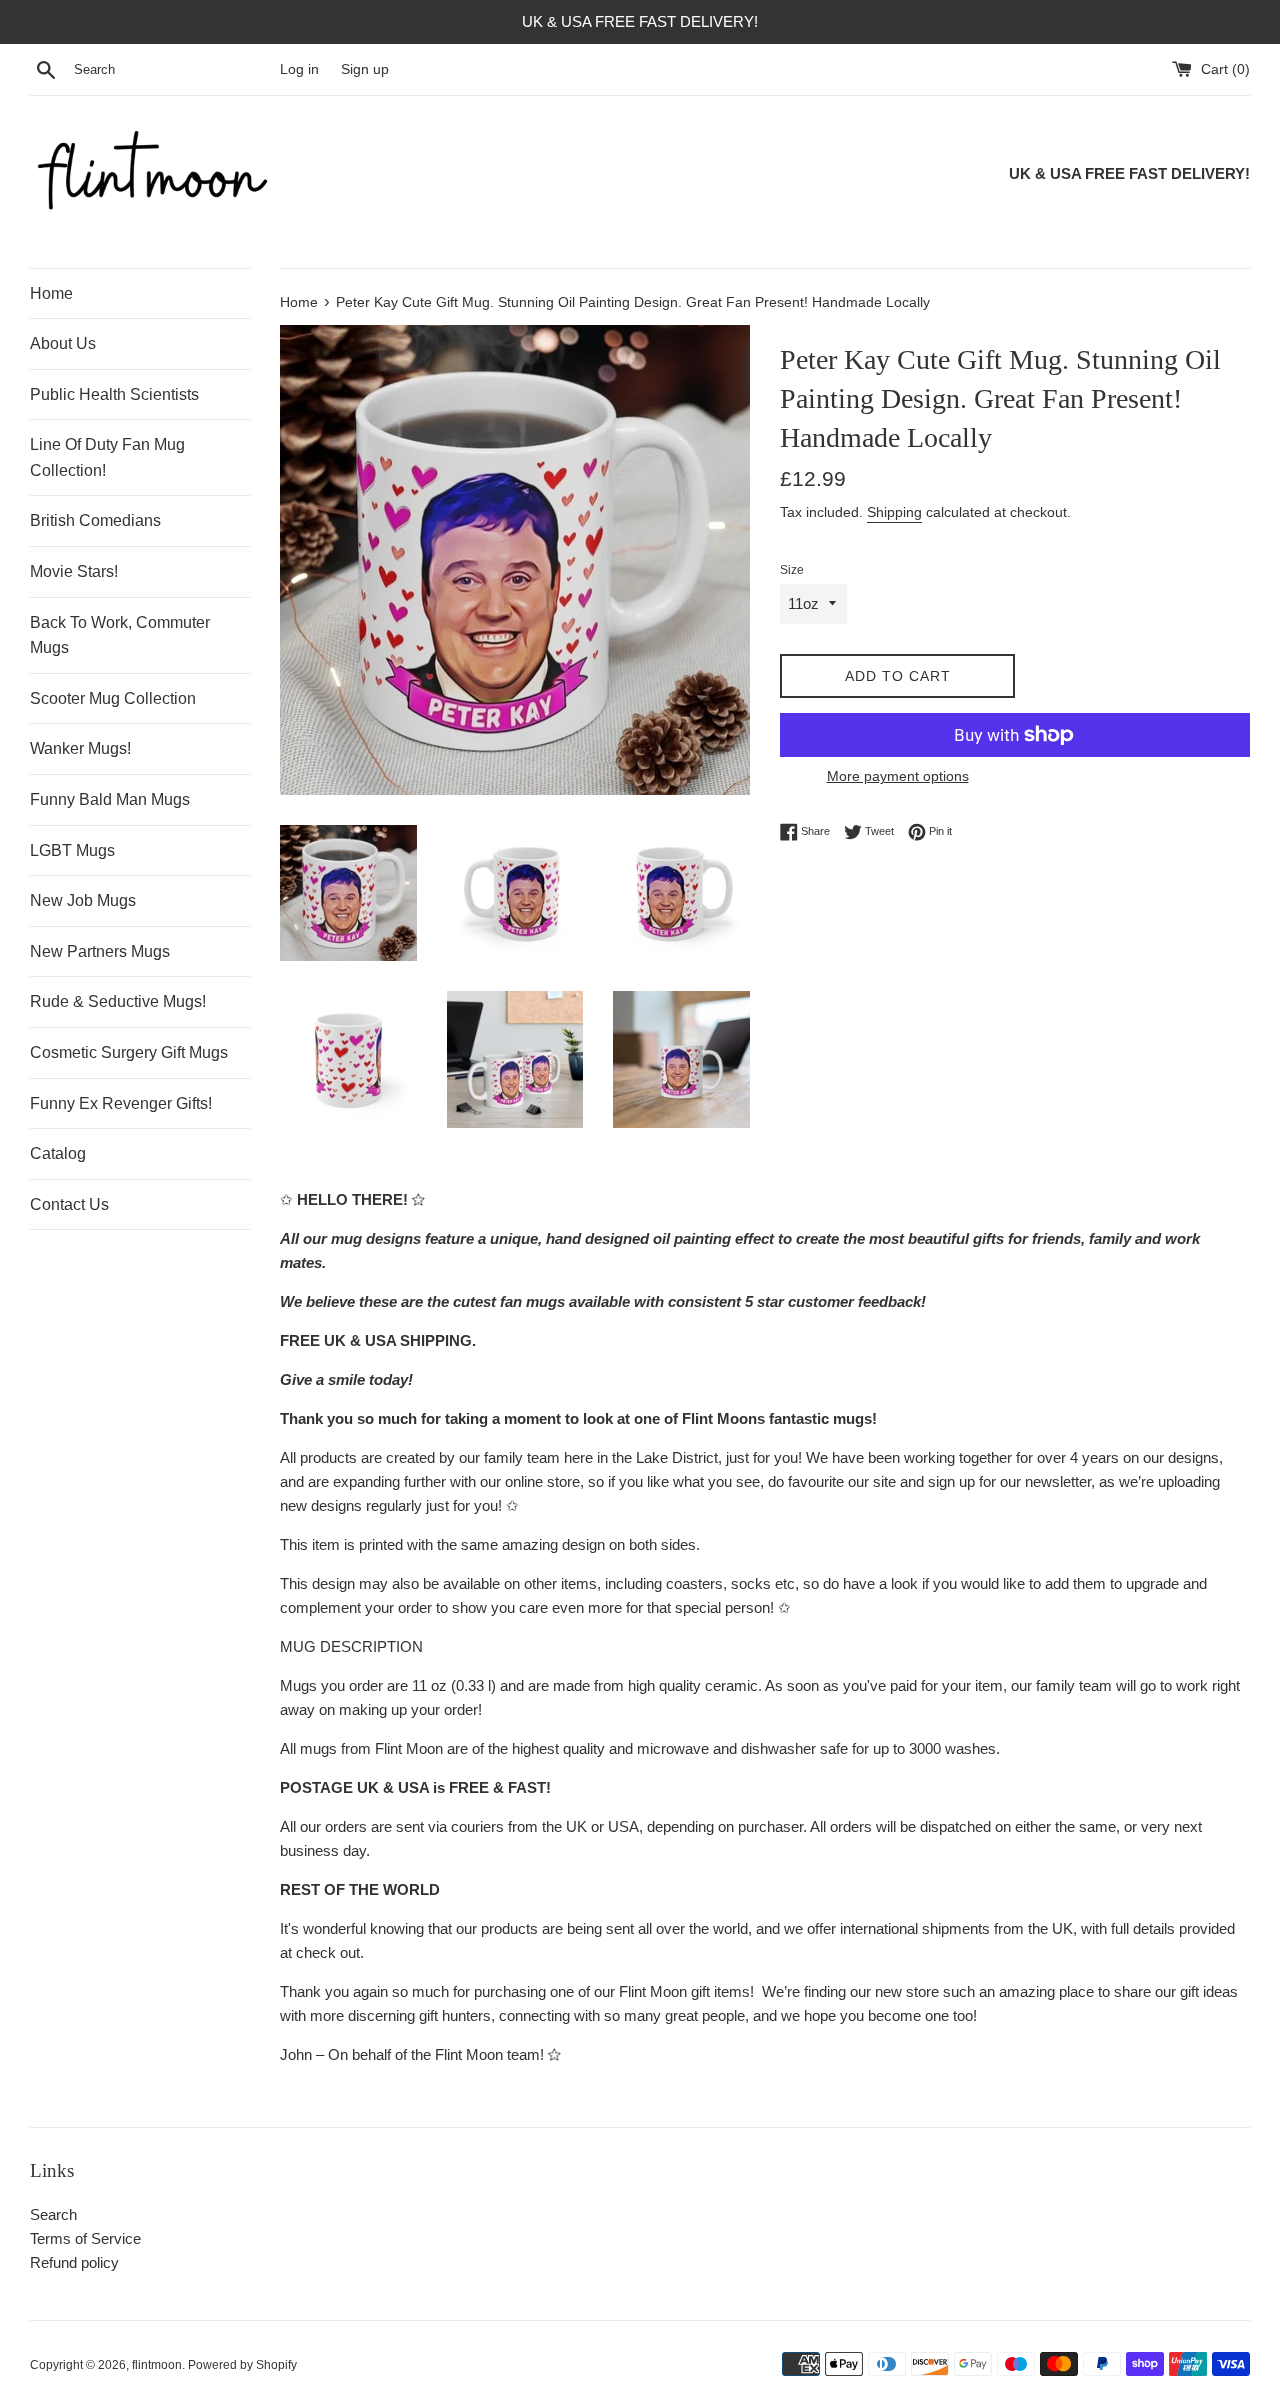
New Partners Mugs (100, 951)
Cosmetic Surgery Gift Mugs (129, 1052)
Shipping (894, 512)
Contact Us (69, 1204)
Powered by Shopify (242, 2365)
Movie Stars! (74, 571)
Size (792, 570)
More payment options (898, 776)
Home (51, 293)
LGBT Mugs (72, 850)
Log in (299, 69)
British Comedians (95, 520)
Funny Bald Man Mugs (110, 799)
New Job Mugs (83, 900)
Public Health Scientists (114, 394)
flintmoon (157, 2365)
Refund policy (74, 2262)
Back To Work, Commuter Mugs (120, 635)
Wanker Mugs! (80, 748)
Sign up (365, 69)
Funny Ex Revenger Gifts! (121, 1103)
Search (53, 2214)
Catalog (58, 1153)
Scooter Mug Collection (113, 698)
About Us (63, 343)
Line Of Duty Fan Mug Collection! (107, 457)
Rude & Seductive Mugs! (118, 1001)
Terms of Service (85, 2238)
